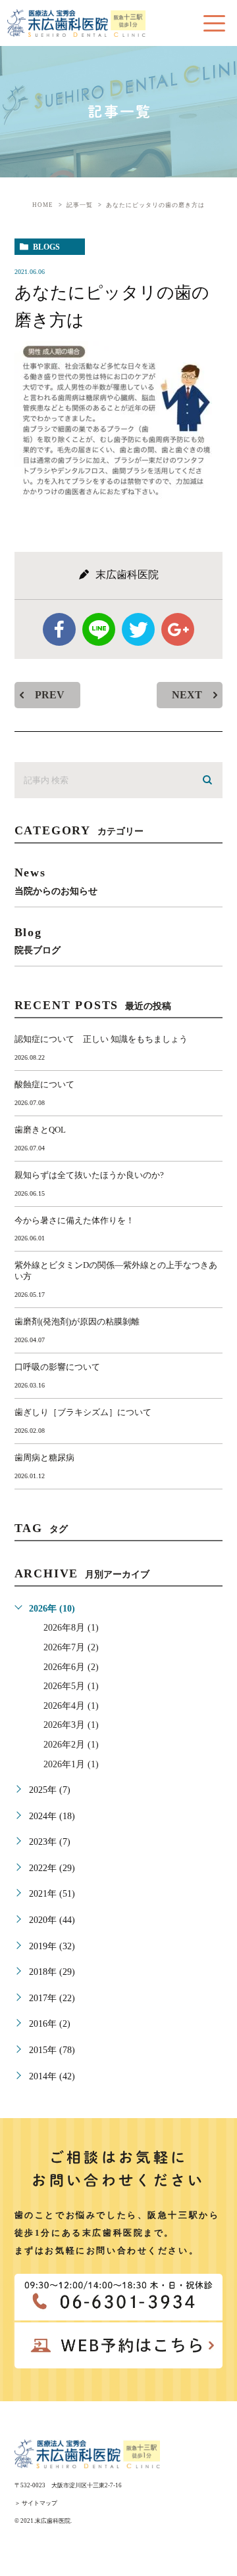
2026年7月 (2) (71, 1647)
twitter (138, 629)
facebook (59, 629)
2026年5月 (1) (71, 1686)
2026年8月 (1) (71, 1628)
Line (99, 629)
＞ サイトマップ (36, 2503)
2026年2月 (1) (71, 1745)
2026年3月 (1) (71, 1725)
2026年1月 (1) (71, 1764)
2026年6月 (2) (71, 1667)
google (178, 629)
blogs (46, 247)
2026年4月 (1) (71, 1706)
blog (38, 940)
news (56, 881)
